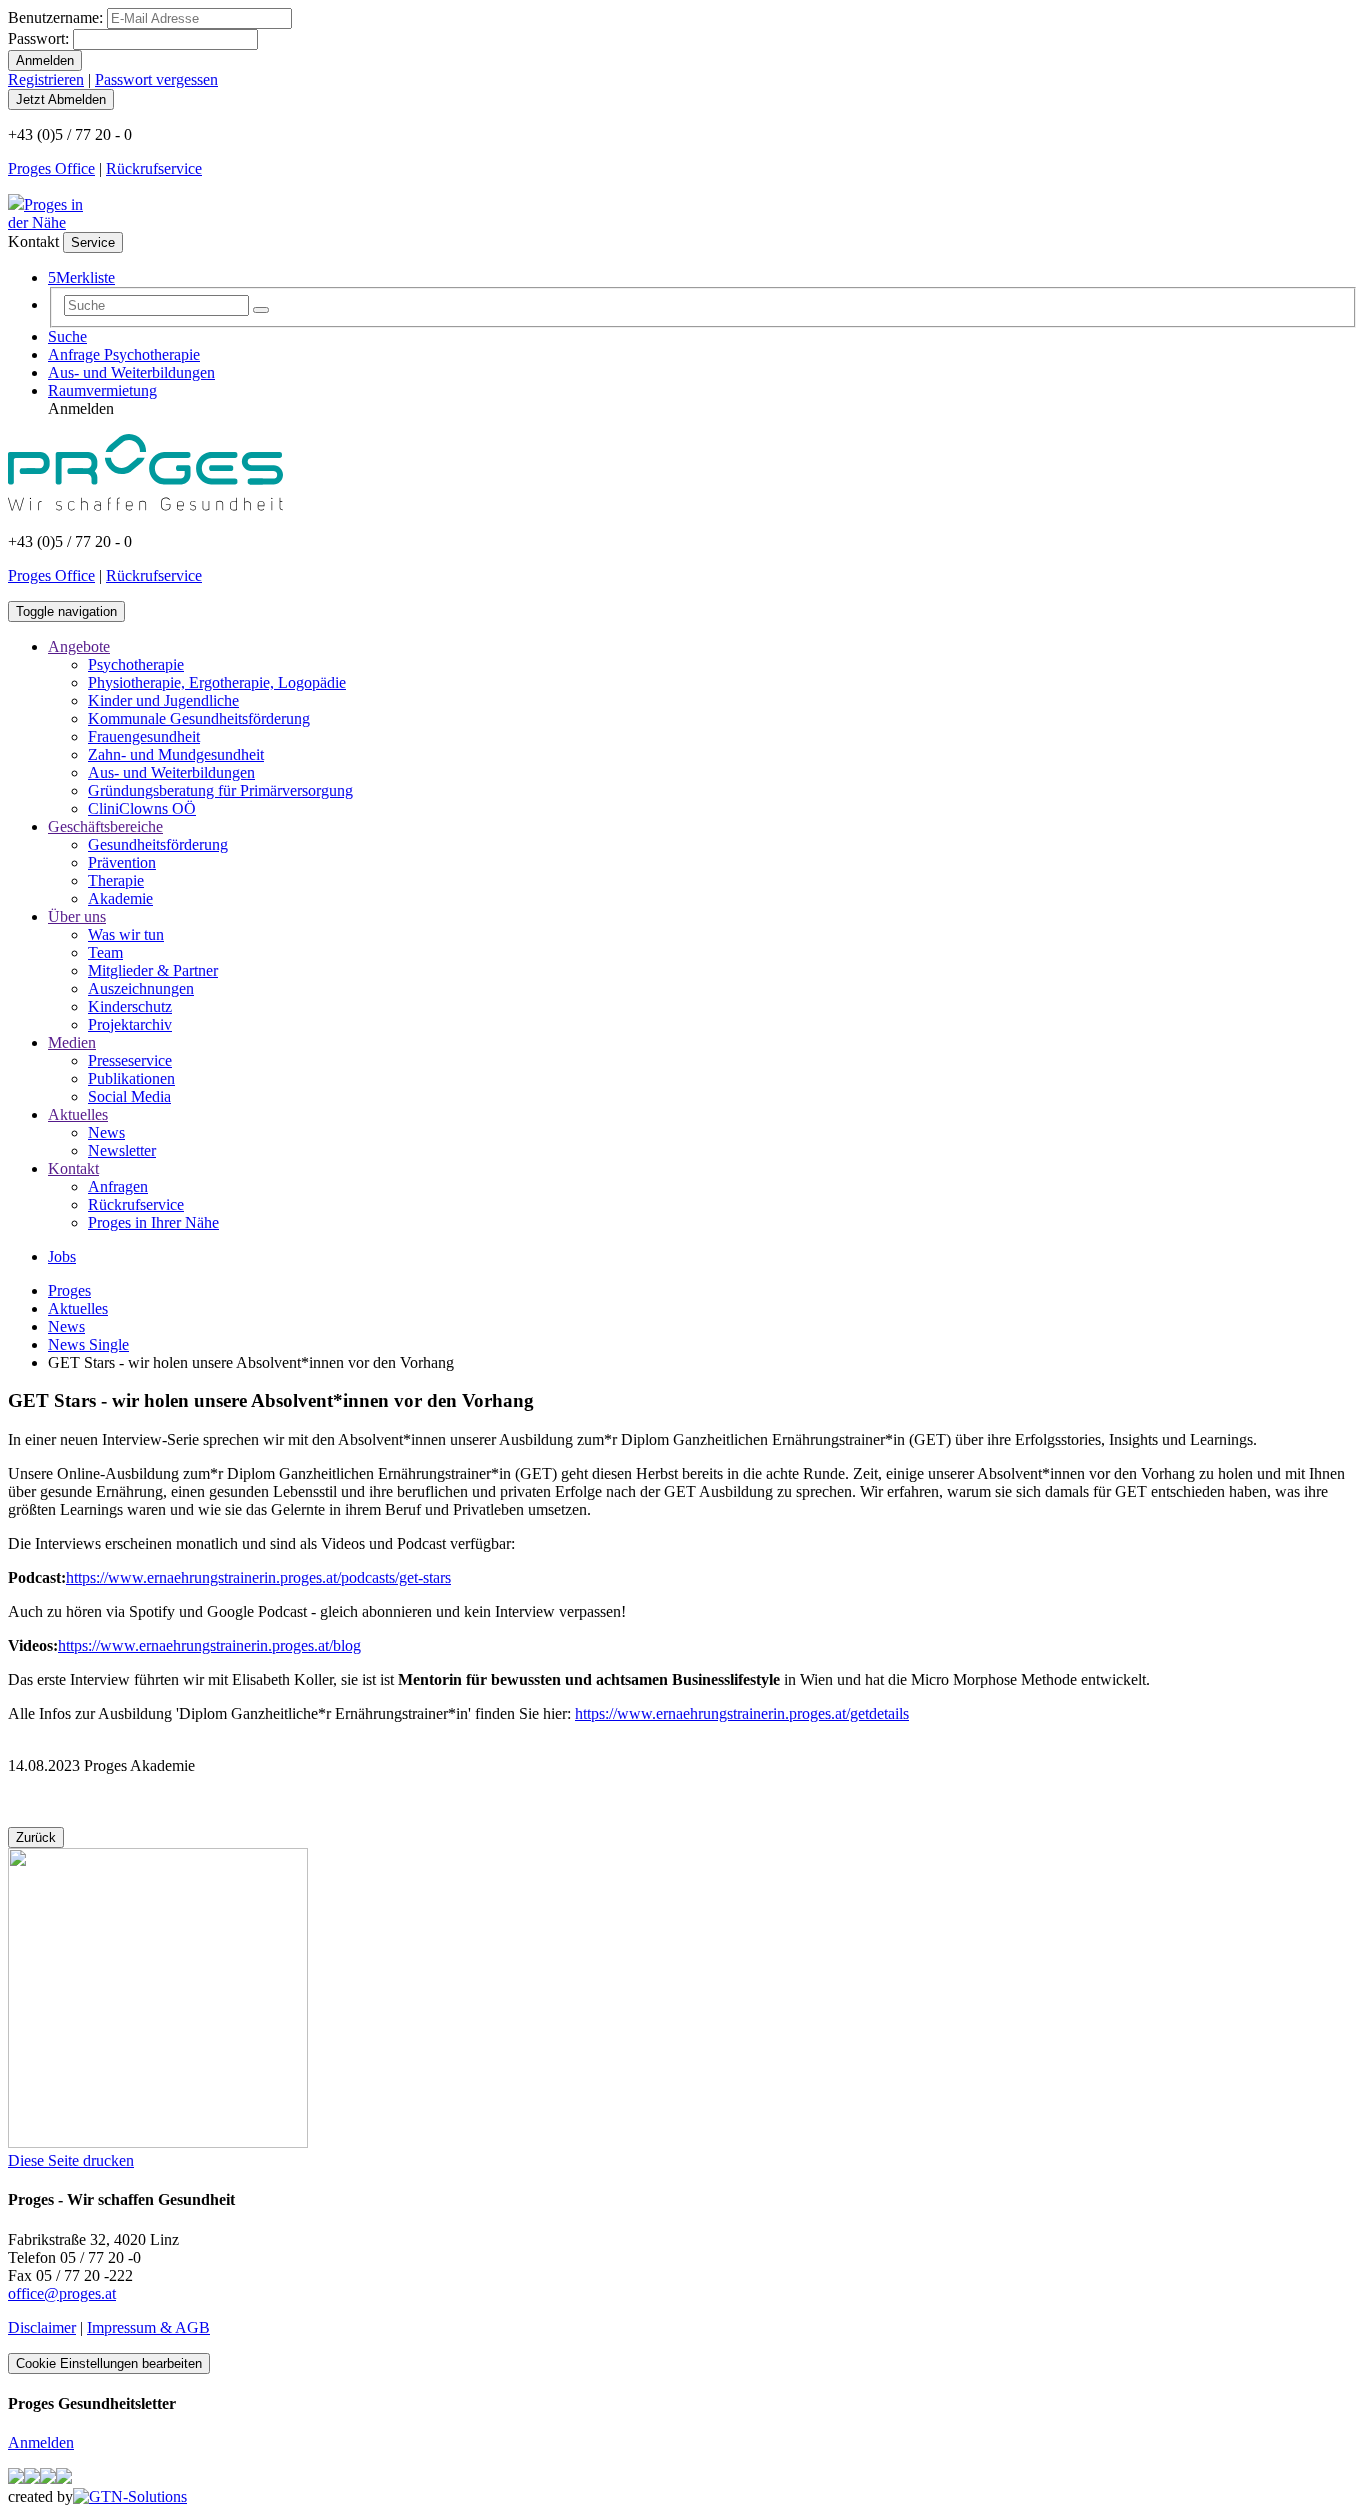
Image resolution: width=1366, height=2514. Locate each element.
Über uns (77, 916)
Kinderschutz (130, 1006)
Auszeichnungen (141, 988)
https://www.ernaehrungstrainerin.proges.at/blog (209, 1645)
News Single (88, 1344)
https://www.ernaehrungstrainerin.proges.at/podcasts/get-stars (258, 1577)
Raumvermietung (102, 390)
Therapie (116, 880)
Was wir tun (126, 934)
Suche (67, 336)
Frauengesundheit (144, 736)
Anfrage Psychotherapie (124, 354)
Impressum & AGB (148, 2327)
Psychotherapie (136, 664)
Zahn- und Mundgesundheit (176, 754)
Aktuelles (78, 1114)
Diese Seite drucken (71, 2160)
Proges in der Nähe (45, 213)
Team (105, 952)
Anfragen (118, 1186)
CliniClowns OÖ (142, 808)
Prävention (122, 862)
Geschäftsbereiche (105, 826)
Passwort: (38, 38)
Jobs (62, 1256)
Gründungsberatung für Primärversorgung (220, 790)
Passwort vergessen (156, 79)
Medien (72, 1042)
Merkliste (81, 277)
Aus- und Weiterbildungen (131, 372)
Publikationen (131, 1078)
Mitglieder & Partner (153, 970)
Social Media (129, 1096)
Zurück (36, 1837)
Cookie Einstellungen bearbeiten (109, 2363)
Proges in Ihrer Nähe (153, 1222)
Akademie (120, 898)
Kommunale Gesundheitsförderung (199, 718)
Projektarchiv (130, 1024)
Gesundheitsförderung (158, 844)
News (106, 1132)
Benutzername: (55, 17)
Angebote (79, 646)
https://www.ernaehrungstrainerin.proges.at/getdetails (742, 1713)
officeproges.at (62, 2293)
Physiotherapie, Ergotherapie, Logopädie (217, 682)
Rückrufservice (154, 168)
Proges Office (51, 168)
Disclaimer (42, 2327)
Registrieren (46, 79)
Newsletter (122, 1150)
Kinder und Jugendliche (163, 700)
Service (93, 242)
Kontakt (73, 1168)
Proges (69, 1290)
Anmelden (41, 2442)
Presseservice (130, 1060)
